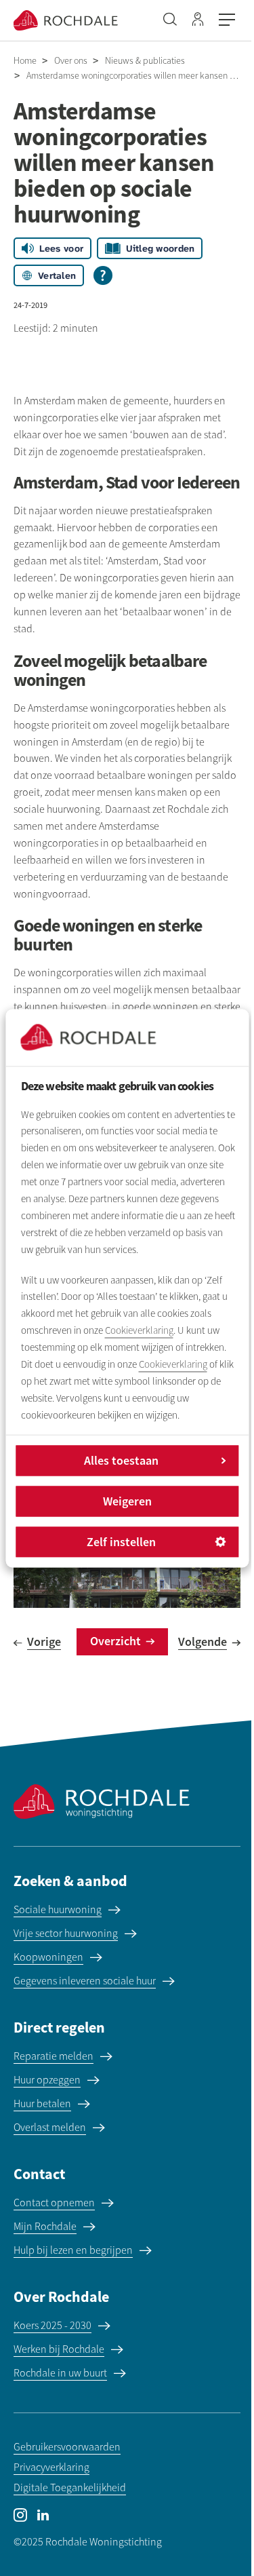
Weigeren (127, 1501)
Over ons (71, 61)
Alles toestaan (121, 1460)
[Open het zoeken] (170, 20)
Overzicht (115, 1641)
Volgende (203, 1641)
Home (25, 61)
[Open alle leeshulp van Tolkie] (103, 275)
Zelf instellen (121, 1542)
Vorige (44, 1641)
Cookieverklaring (139, 1331)
